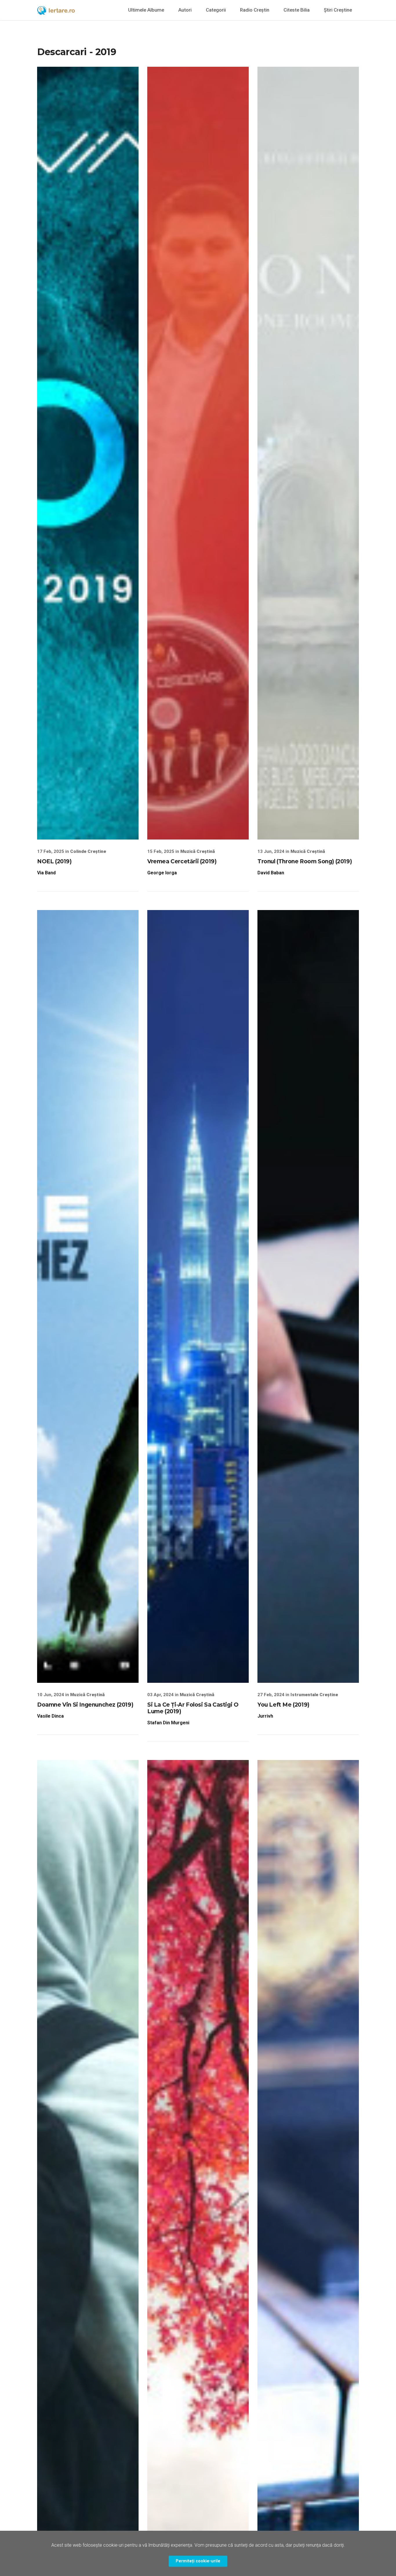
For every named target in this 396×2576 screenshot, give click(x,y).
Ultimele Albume (146, 10)
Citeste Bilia (297, 10)
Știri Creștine (338, 10)
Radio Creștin (255, 10)
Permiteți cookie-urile (198, 2561)
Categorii (216, 10)
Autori (185, 10)
